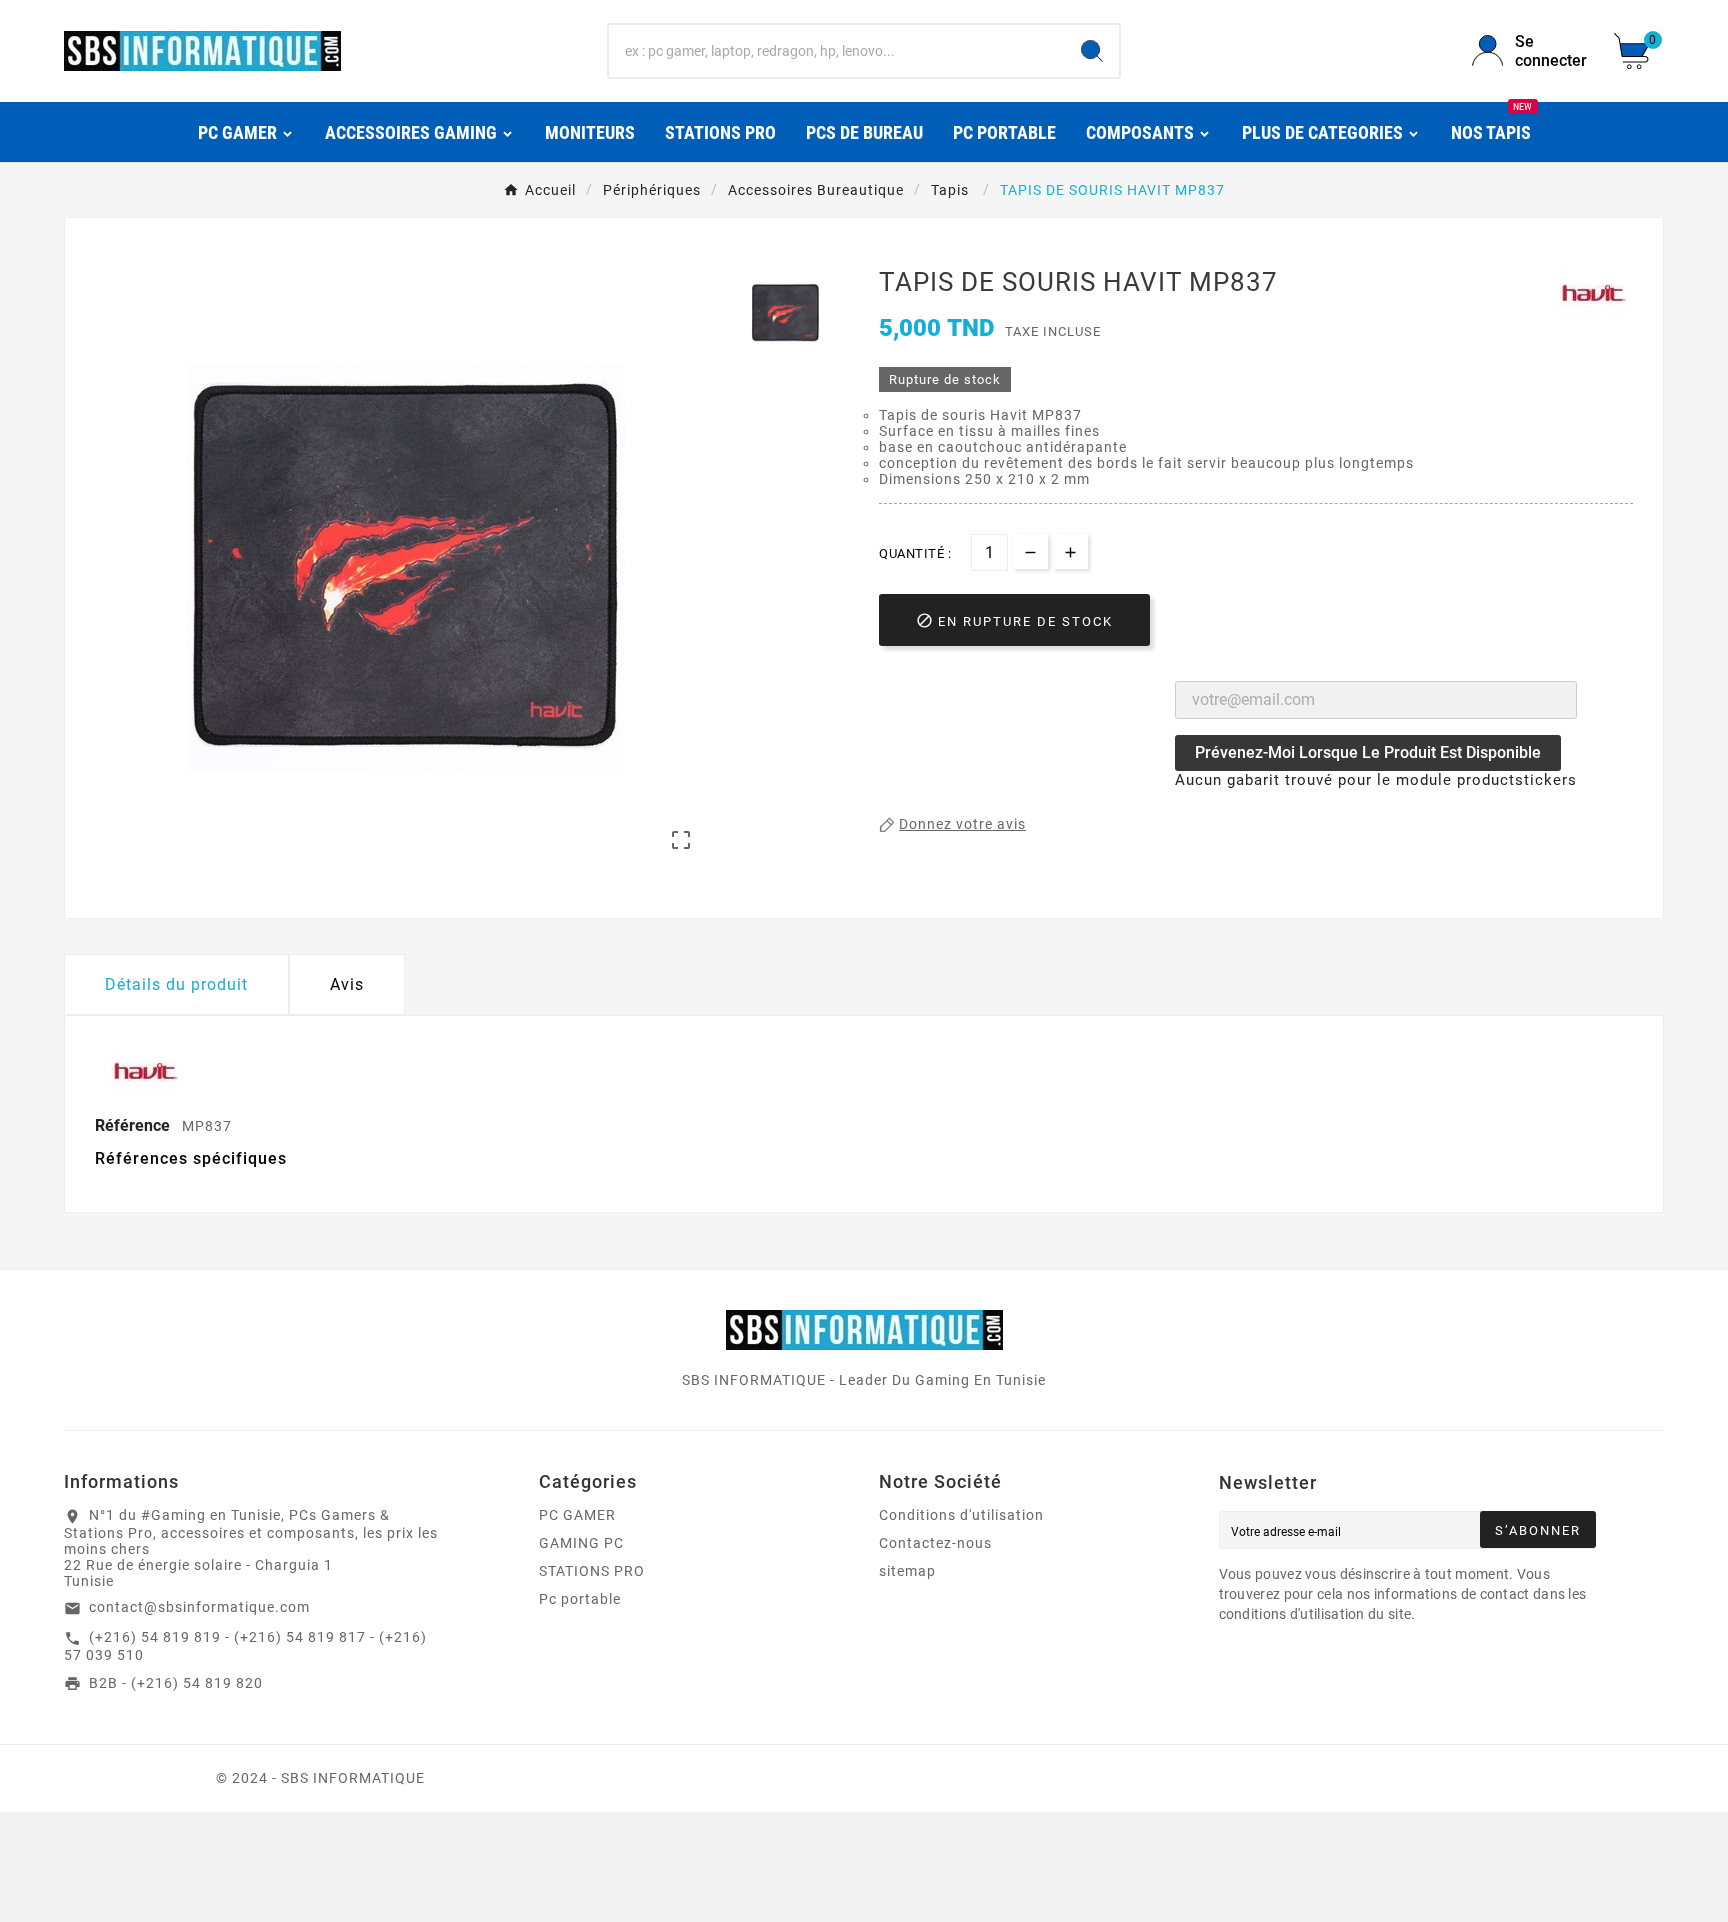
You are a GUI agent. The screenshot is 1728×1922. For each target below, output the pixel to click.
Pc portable (580, 1599)
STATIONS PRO (592, 1571)
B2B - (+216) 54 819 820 (176, 1683)
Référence (134, 1125)
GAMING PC (581, 1543)
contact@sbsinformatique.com (199, 1607)
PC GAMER (577, 1515)
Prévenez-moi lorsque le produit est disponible (1368, 752)
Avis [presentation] (347, 984)
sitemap (907, 1571)
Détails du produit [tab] (176, 984)
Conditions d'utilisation (961, 1515)
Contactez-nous (935, 1543)
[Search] (1092, 51)
